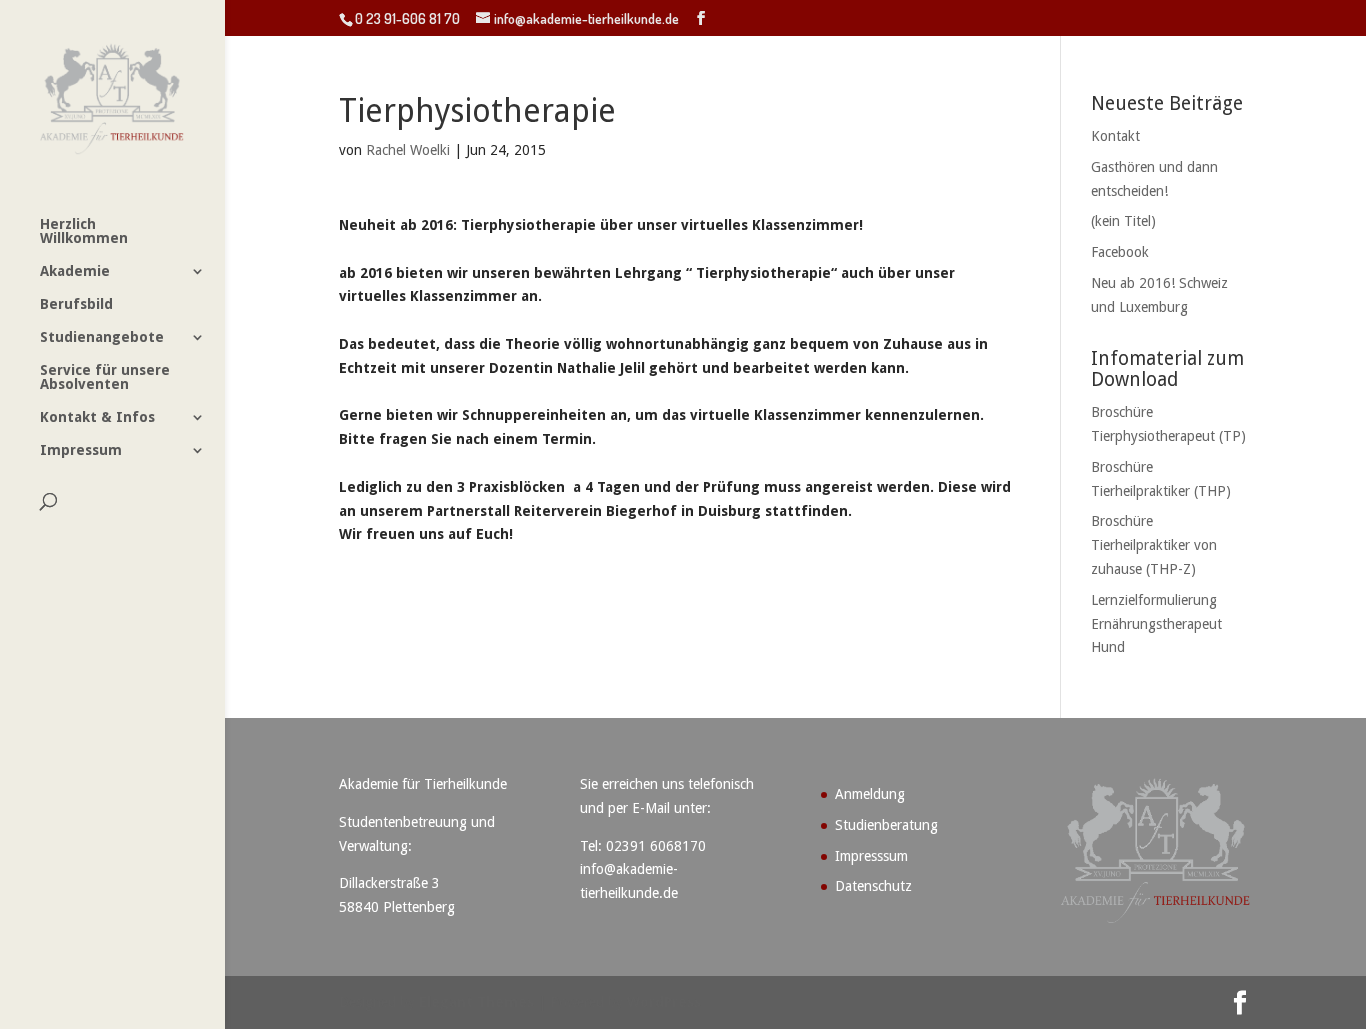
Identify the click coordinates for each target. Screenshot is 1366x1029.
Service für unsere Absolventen (105, 377)
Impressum (81, 450)
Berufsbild (76, 304)
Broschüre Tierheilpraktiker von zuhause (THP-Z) (1154, 545)
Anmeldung (870, 794)
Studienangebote (102, 337)
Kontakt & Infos (97, 417)
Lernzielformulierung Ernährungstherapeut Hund (1156, 624)
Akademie (75, 271)
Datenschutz (873, 886)
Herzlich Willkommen (84, 231)
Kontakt (1115, 136)
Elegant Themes (476, 1002)
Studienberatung (886, 825)
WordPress (664, 1002)
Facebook (1120, 252)
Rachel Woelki (408, 150)
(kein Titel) (1123, 221)
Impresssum (871, 856)
